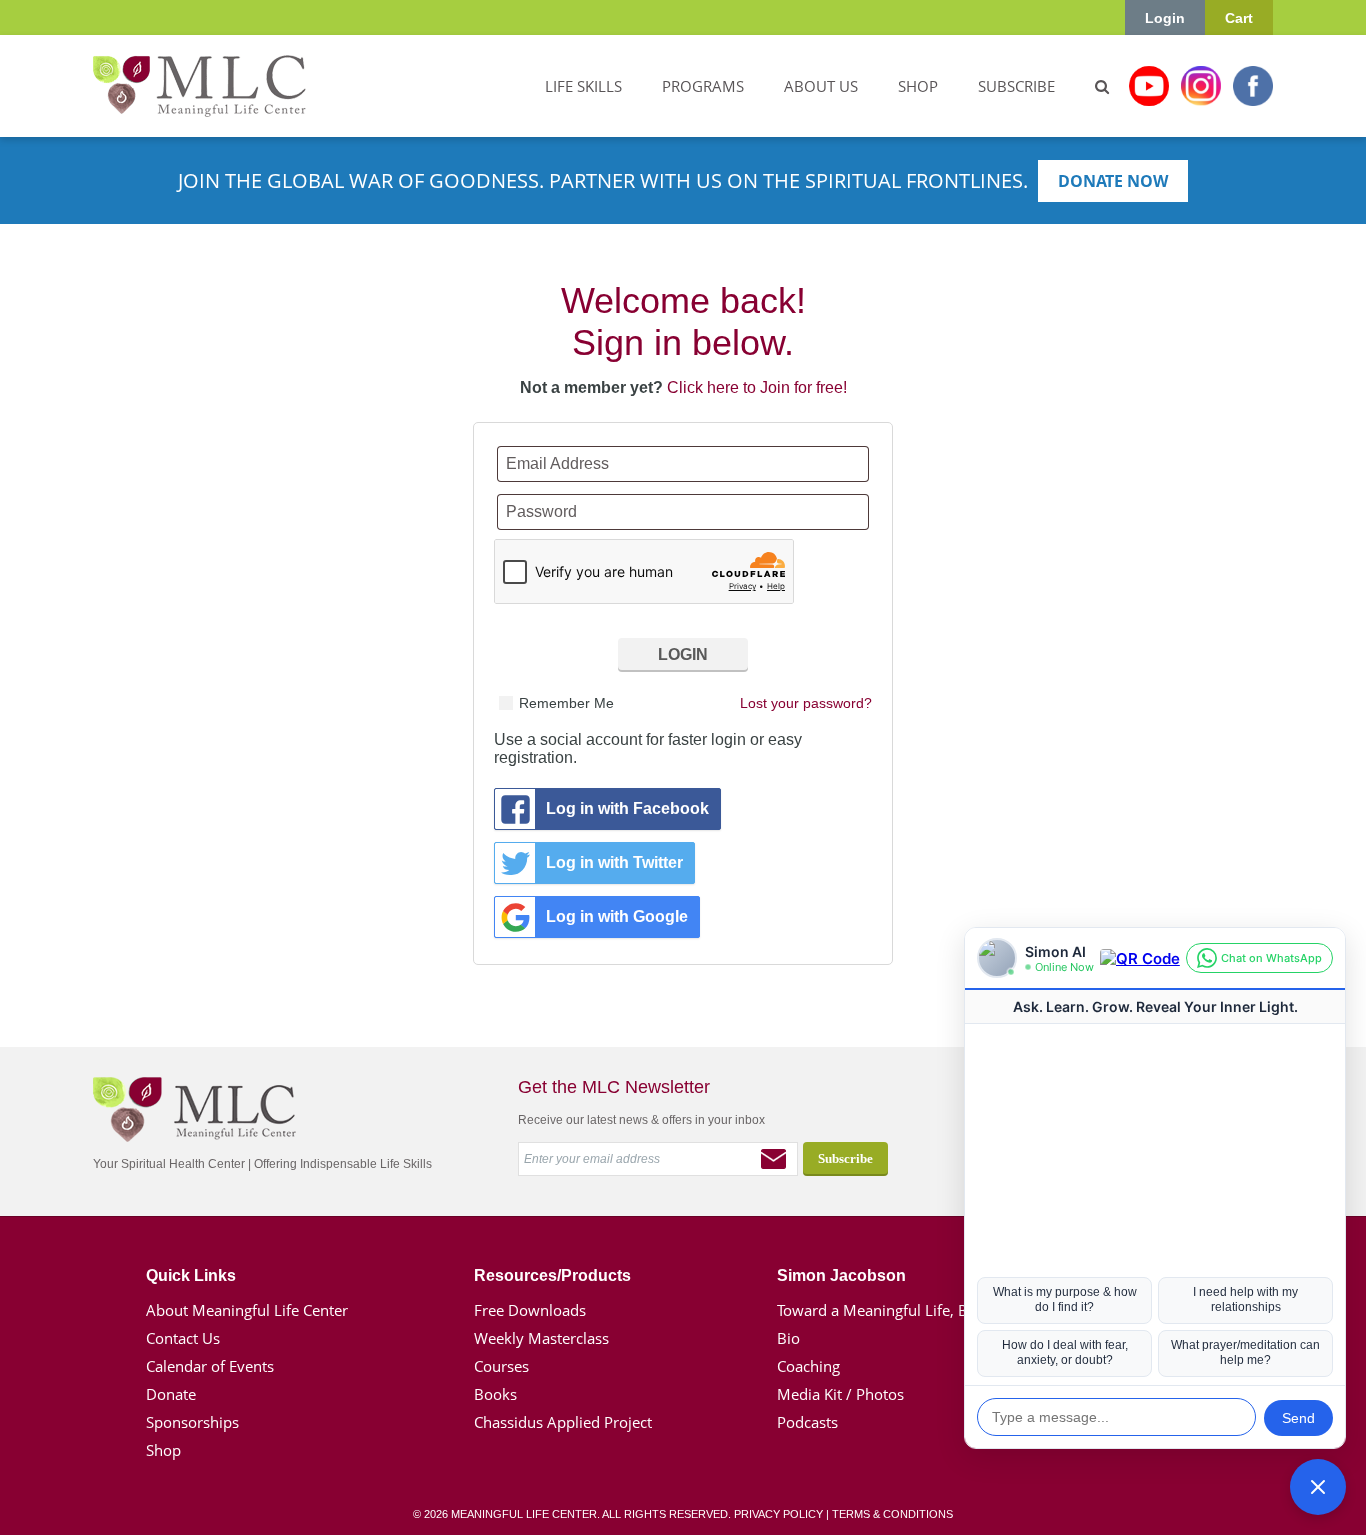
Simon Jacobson (841, 1275)
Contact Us (183, 1338)
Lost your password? (806, 703)
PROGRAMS (703, 86)
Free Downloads (530, 1310)
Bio (788, 1338)
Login (1165, 18)
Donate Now (1113, 181)
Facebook (1253, 86)
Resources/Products (552, 1275)
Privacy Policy (778, 1514)
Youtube (1149, 86)
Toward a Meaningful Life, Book (885, 1310)
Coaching (808, 1366)
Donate (171, 1394)
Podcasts (807, 1422)
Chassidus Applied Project (563, 1422)
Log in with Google (617, 916)
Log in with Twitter (614, 862)
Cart (1239, 18)
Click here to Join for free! (757, 387)
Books (495, 1394)
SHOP (918, 86)
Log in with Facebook (627, 808)
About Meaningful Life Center (247, 1310)
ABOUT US (821, 86)
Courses (501, 1366)
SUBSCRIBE (1016, 86)
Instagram (1201, 86)
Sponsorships (192, 1422)
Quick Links (191, 1275)
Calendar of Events (210, 1366)
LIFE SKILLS (583, 86)
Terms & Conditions (892, 1514)
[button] (1318, 1487)
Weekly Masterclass (541, 1338)
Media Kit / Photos (840, 1394)
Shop (163, 1450)
